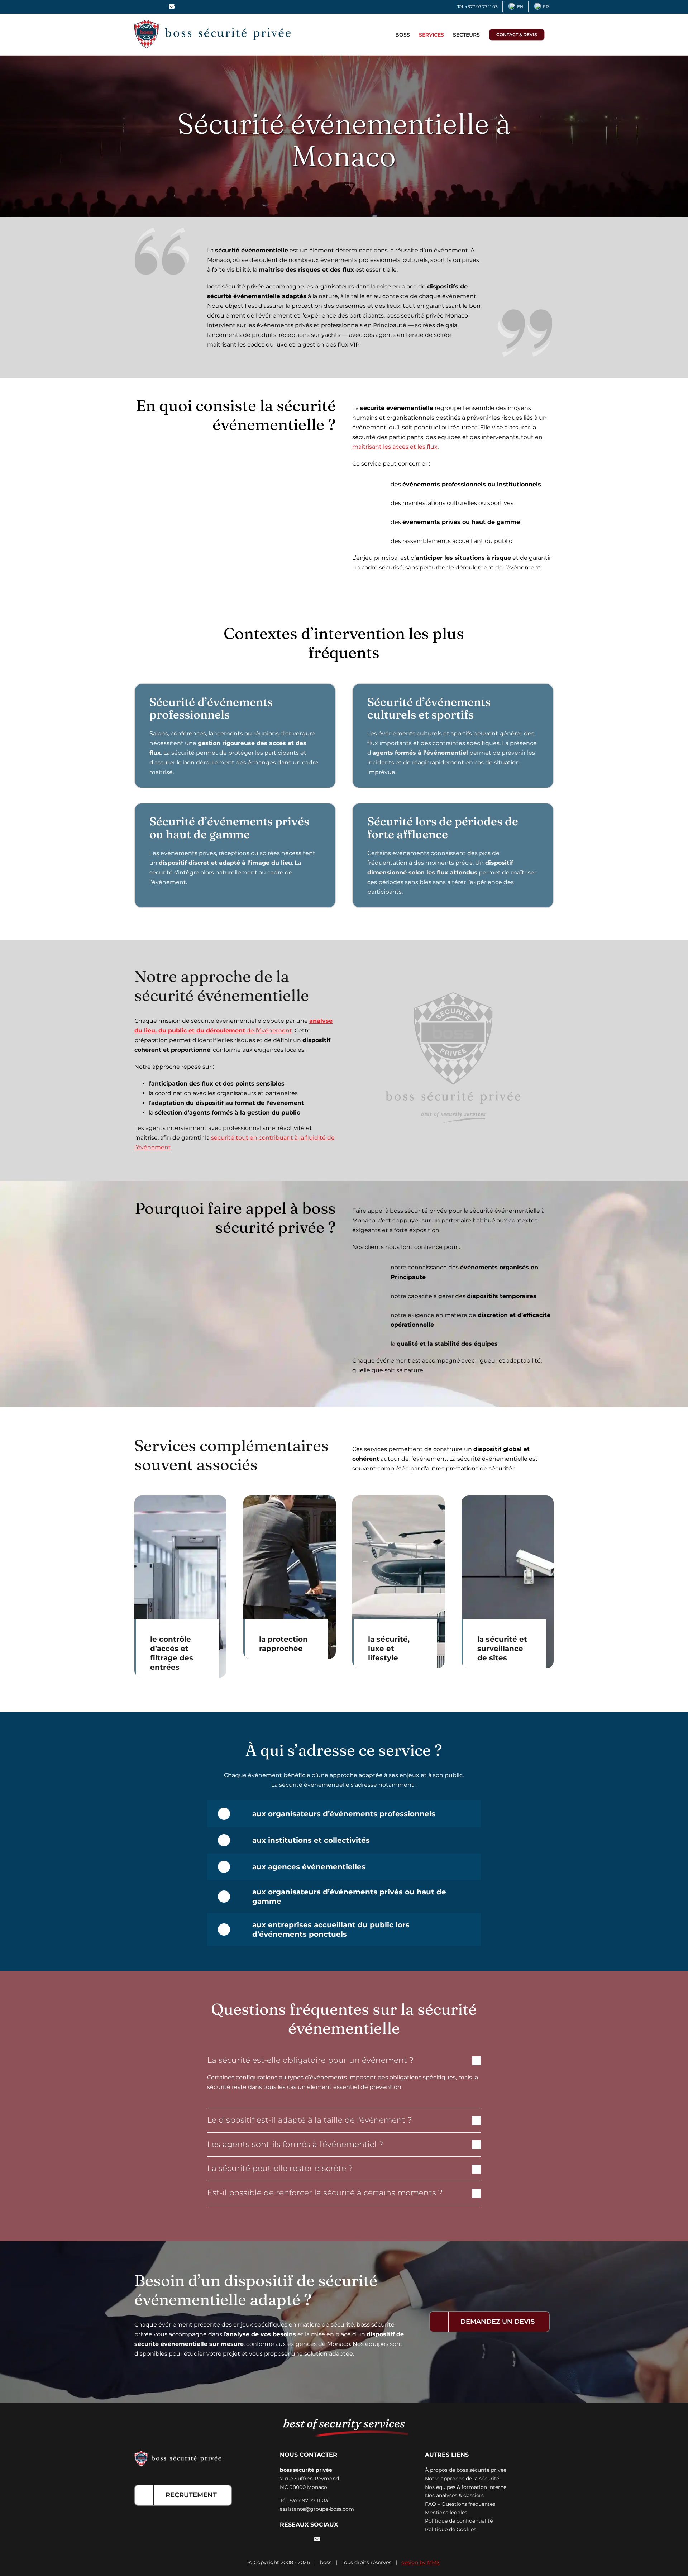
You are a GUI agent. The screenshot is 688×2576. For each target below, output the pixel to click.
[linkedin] (305, 2539)
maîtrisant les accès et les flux (395, 447)
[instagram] (293, 2539)
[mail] (317, 2539)
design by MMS (421, 2562)
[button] (344, 2060)
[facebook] (282, 2539)
